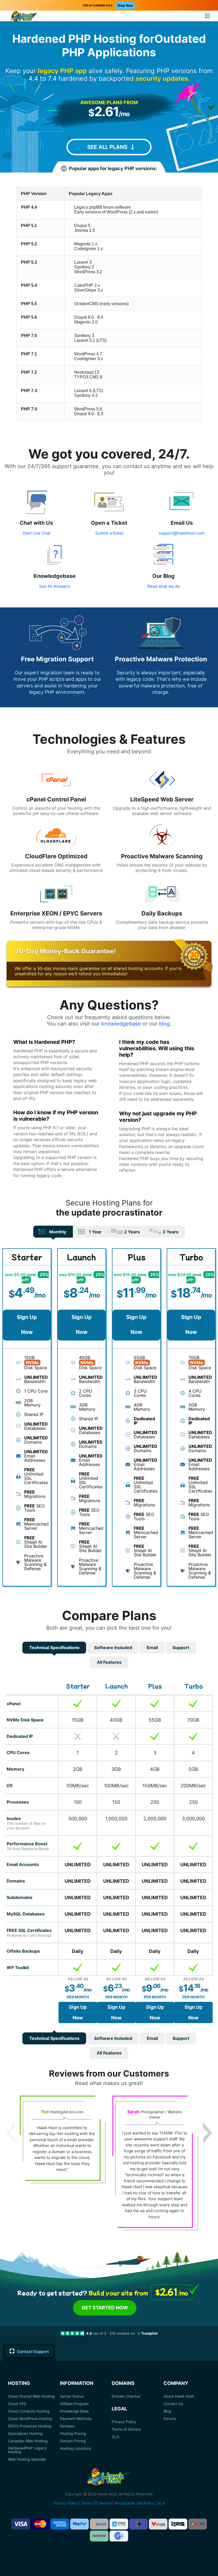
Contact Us (173, 2404)
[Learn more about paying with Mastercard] (40, 2524)
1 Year (95, 1232)
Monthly (58, 1232)
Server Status (72, 2396)
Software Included (113, 1648)
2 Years (132, 1232)
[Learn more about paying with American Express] (60, 2524)
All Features (109, 1662)
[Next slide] (207, 2133)
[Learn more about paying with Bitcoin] (99, 2524)
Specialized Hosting (25, 2434)
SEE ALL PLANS (107, 147)
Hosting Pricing (73, 2434)
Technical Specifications (54, 1648)
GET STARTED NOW (105, 2308)
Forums (170, 2419)
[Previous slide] (11, 2133)
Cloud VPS (17, 2404)
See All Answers (54, 586)
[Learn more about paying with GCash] (119, 2536)
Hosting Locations (75, 2448)
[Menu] (207, 16)
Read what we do (164, 586)
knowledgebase (121, 1024)
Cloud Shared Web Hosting (31, 2396)
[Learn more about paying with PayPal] (79, 2524)
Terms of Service (126, 2429)
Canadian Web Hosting (28, 2441)
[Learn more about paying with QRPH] (198, 2524)
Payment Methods (76, 2419)
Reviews (67, 2426)
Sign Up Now (27, 1325)
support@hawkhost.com (182, 533)
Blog (167, 2411)
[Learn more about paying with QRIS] (178, 2524)
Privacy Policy (124, 2422)
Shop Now (125, 5)
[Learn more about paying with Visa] (20, 2524)
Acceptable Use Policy (134, 2503)
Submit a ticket (109, 533)
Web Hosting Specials (27, 2459)
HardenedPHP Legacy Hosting (27, 2450)
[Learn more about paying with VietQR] (158, 2524)
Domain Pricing (73, 2441)
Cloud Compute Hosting (29, 2411)
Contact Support (33, 2352)
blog (164, 1024)
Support (181, 1648)
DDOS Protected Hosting (30, 2426)
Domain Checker (126, 2396)
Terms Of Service (96, 2503)
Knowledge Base (74, 2411)
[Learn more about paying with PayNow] (99, 2536)
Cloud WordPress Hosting (30, 2419)
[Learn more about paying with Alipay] (119, 2524)
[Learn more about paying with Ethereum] (139, 2524)
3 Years (170, 1232)
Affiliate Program (74, 2404)
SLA (115, 2437)
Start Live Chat (36, 533)
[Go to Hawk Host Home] (24, 17)
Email (152, 1648)
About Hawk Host (179, 2396)
